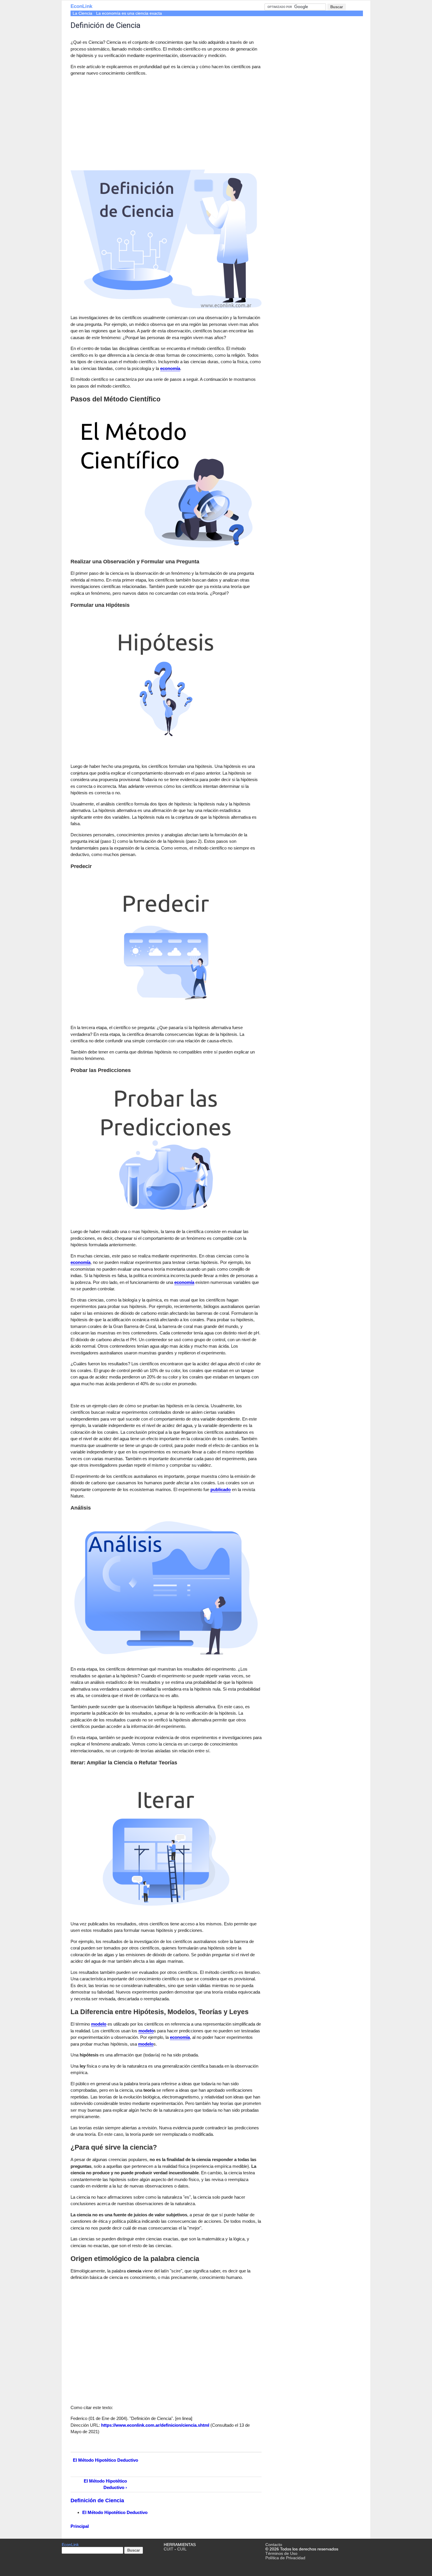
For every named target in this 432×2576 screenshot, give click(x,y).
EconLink (81, 6)
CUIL (182, 2549)
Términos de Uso (281, 2554)
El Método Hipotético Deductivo (106, 2460)
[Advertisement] (120, 122)
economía (170, 368)
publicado (221, 1489)
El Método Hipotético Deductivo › (105, 2484)
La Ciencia (82, 13)
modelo (99, 2024)
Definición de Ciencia (97, 2500)
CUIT (169, 2549)
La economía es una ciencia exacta (129, 13)
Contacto (274, 2545)
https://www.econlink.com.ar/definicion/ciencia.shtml (155, 2425)
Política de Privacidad (285, 2558)
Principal (80, 2526)
